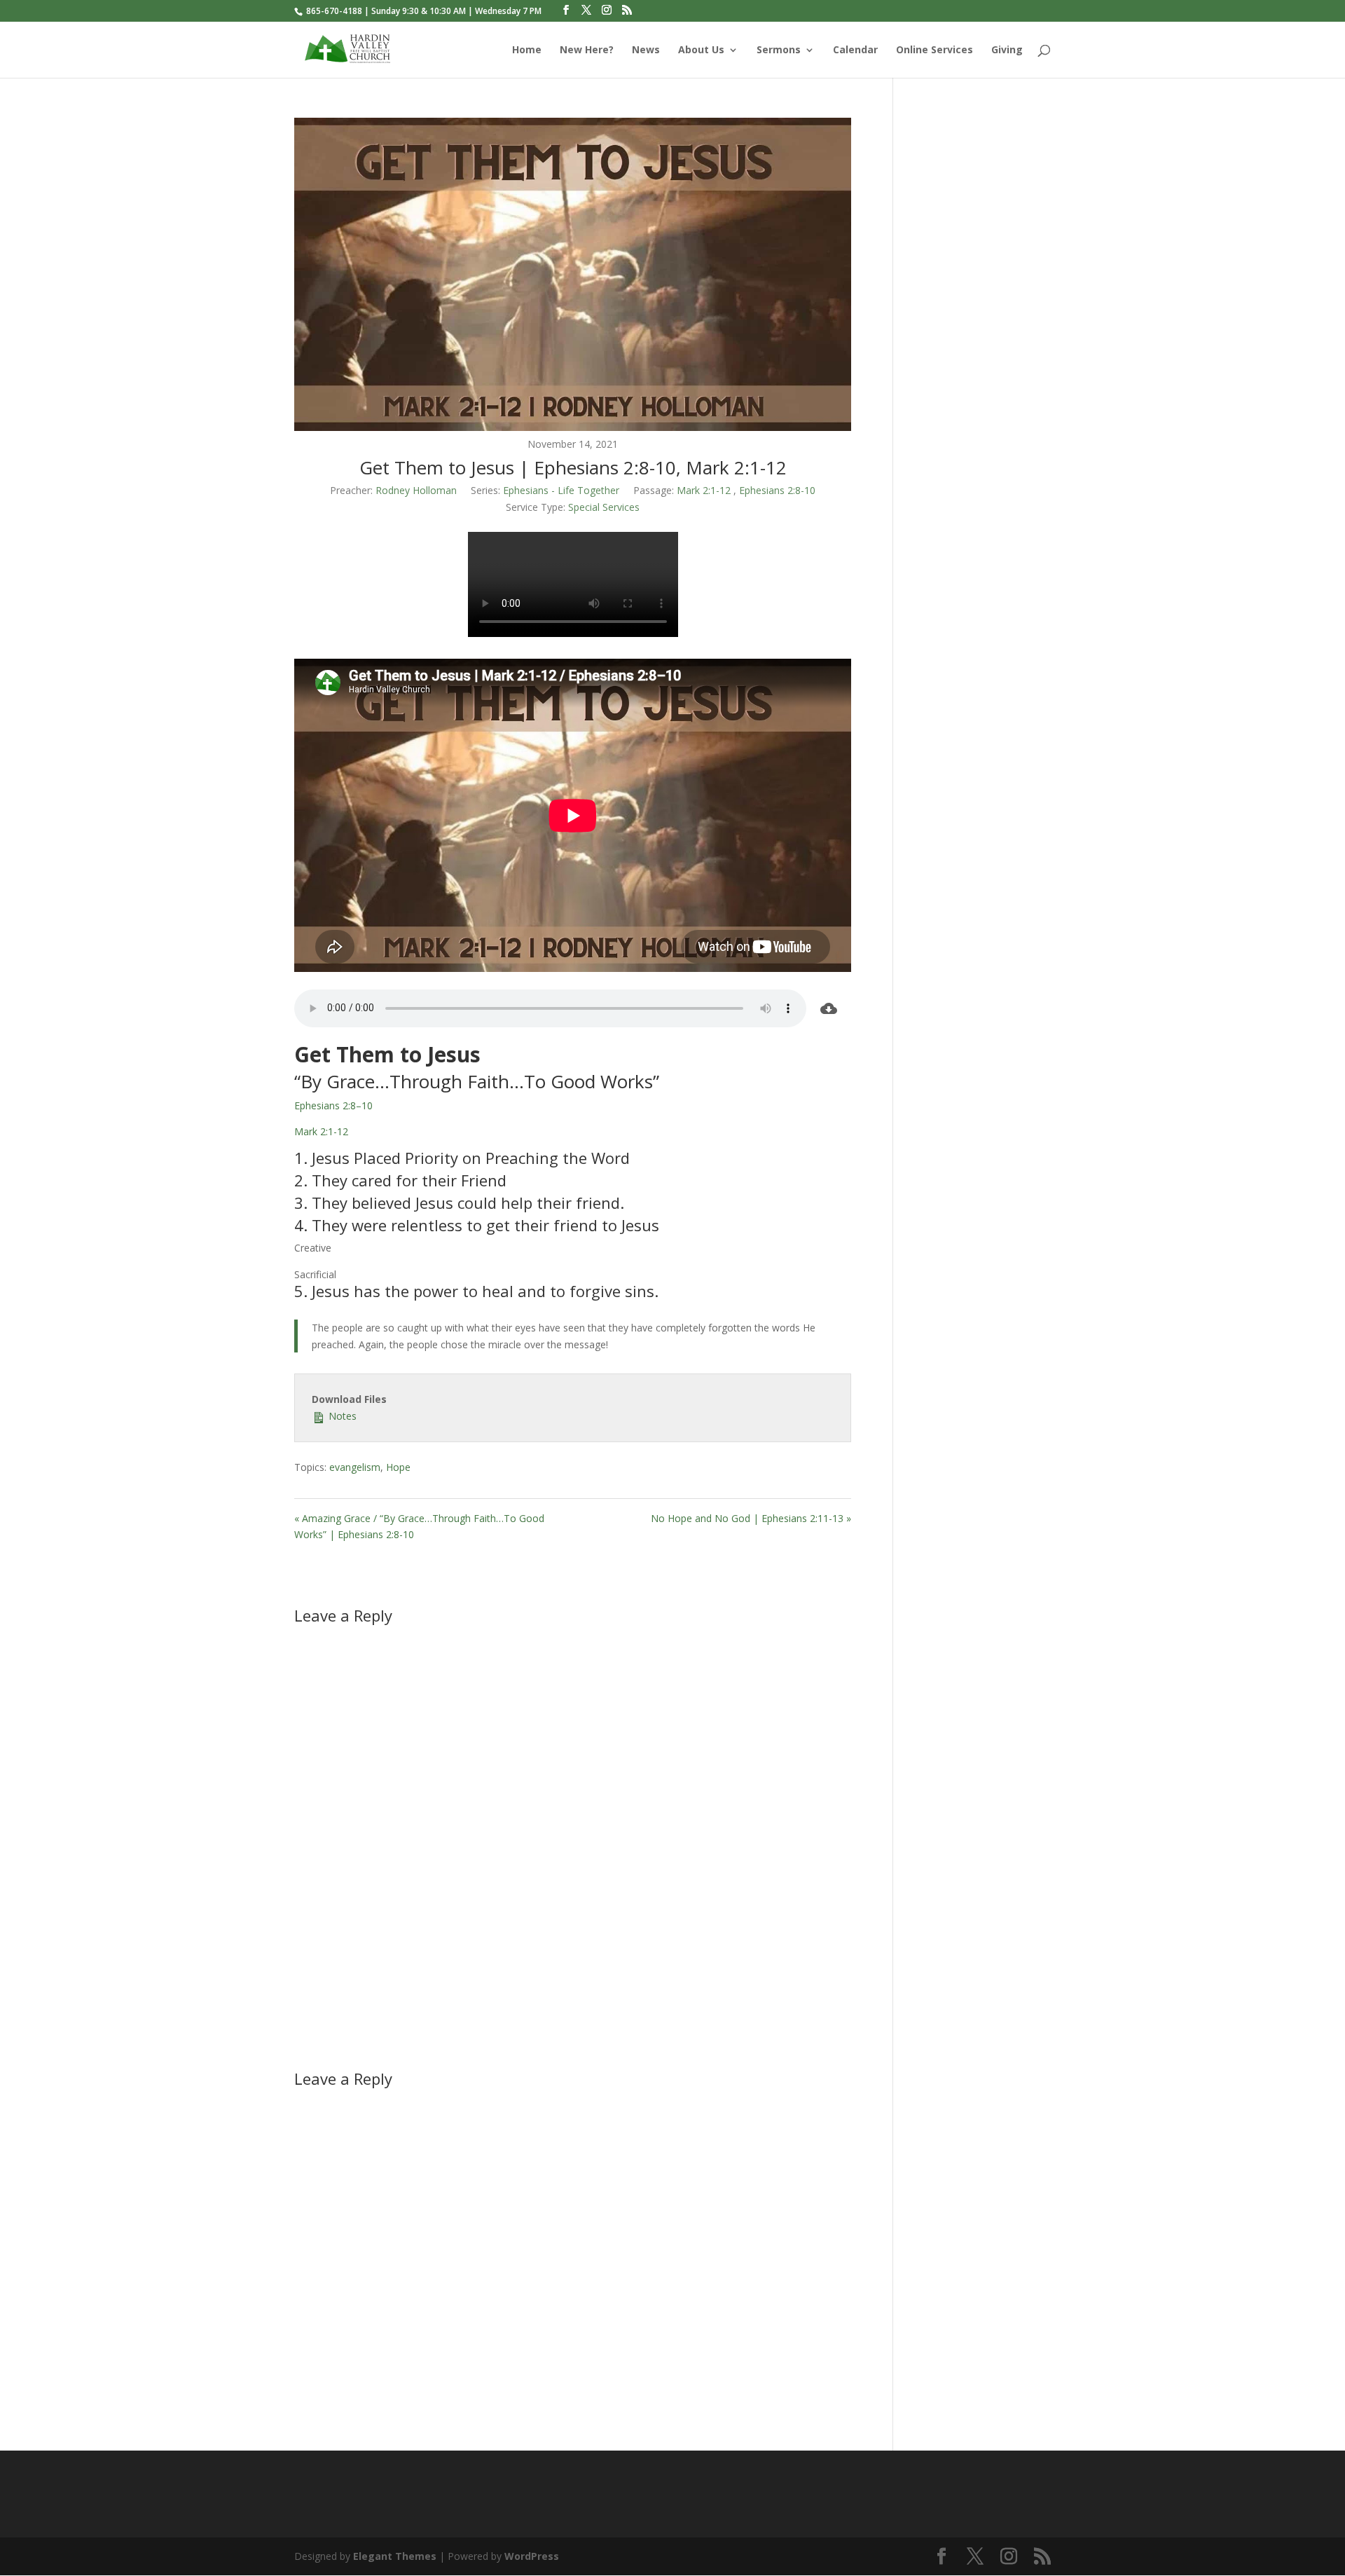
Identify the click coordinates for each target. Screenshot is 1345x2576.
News (646, 50)
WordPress (532, 2556)
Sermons (779, 50)
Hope (398, 1467)
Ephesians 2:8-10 (777, 490)
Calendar (855, 50)
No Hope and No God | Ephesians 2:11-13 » (751, 1518)
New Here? (587, 50)
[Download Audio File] (829, 1008)
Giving (1007, 50)
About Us (701, 50)
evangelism (355, 1467)
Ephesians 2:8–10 (333, 1105)
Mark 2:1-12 (704, 490)
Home (527, 50)
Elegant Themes (395, 2556)
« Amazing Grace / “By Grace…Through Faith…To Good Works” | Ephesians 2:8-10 (419, 1527)
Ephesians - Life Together (561, 490)
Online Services (934, 50)
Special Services (604, 507)
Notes (341, 1416)
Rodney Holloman (416, 490)
